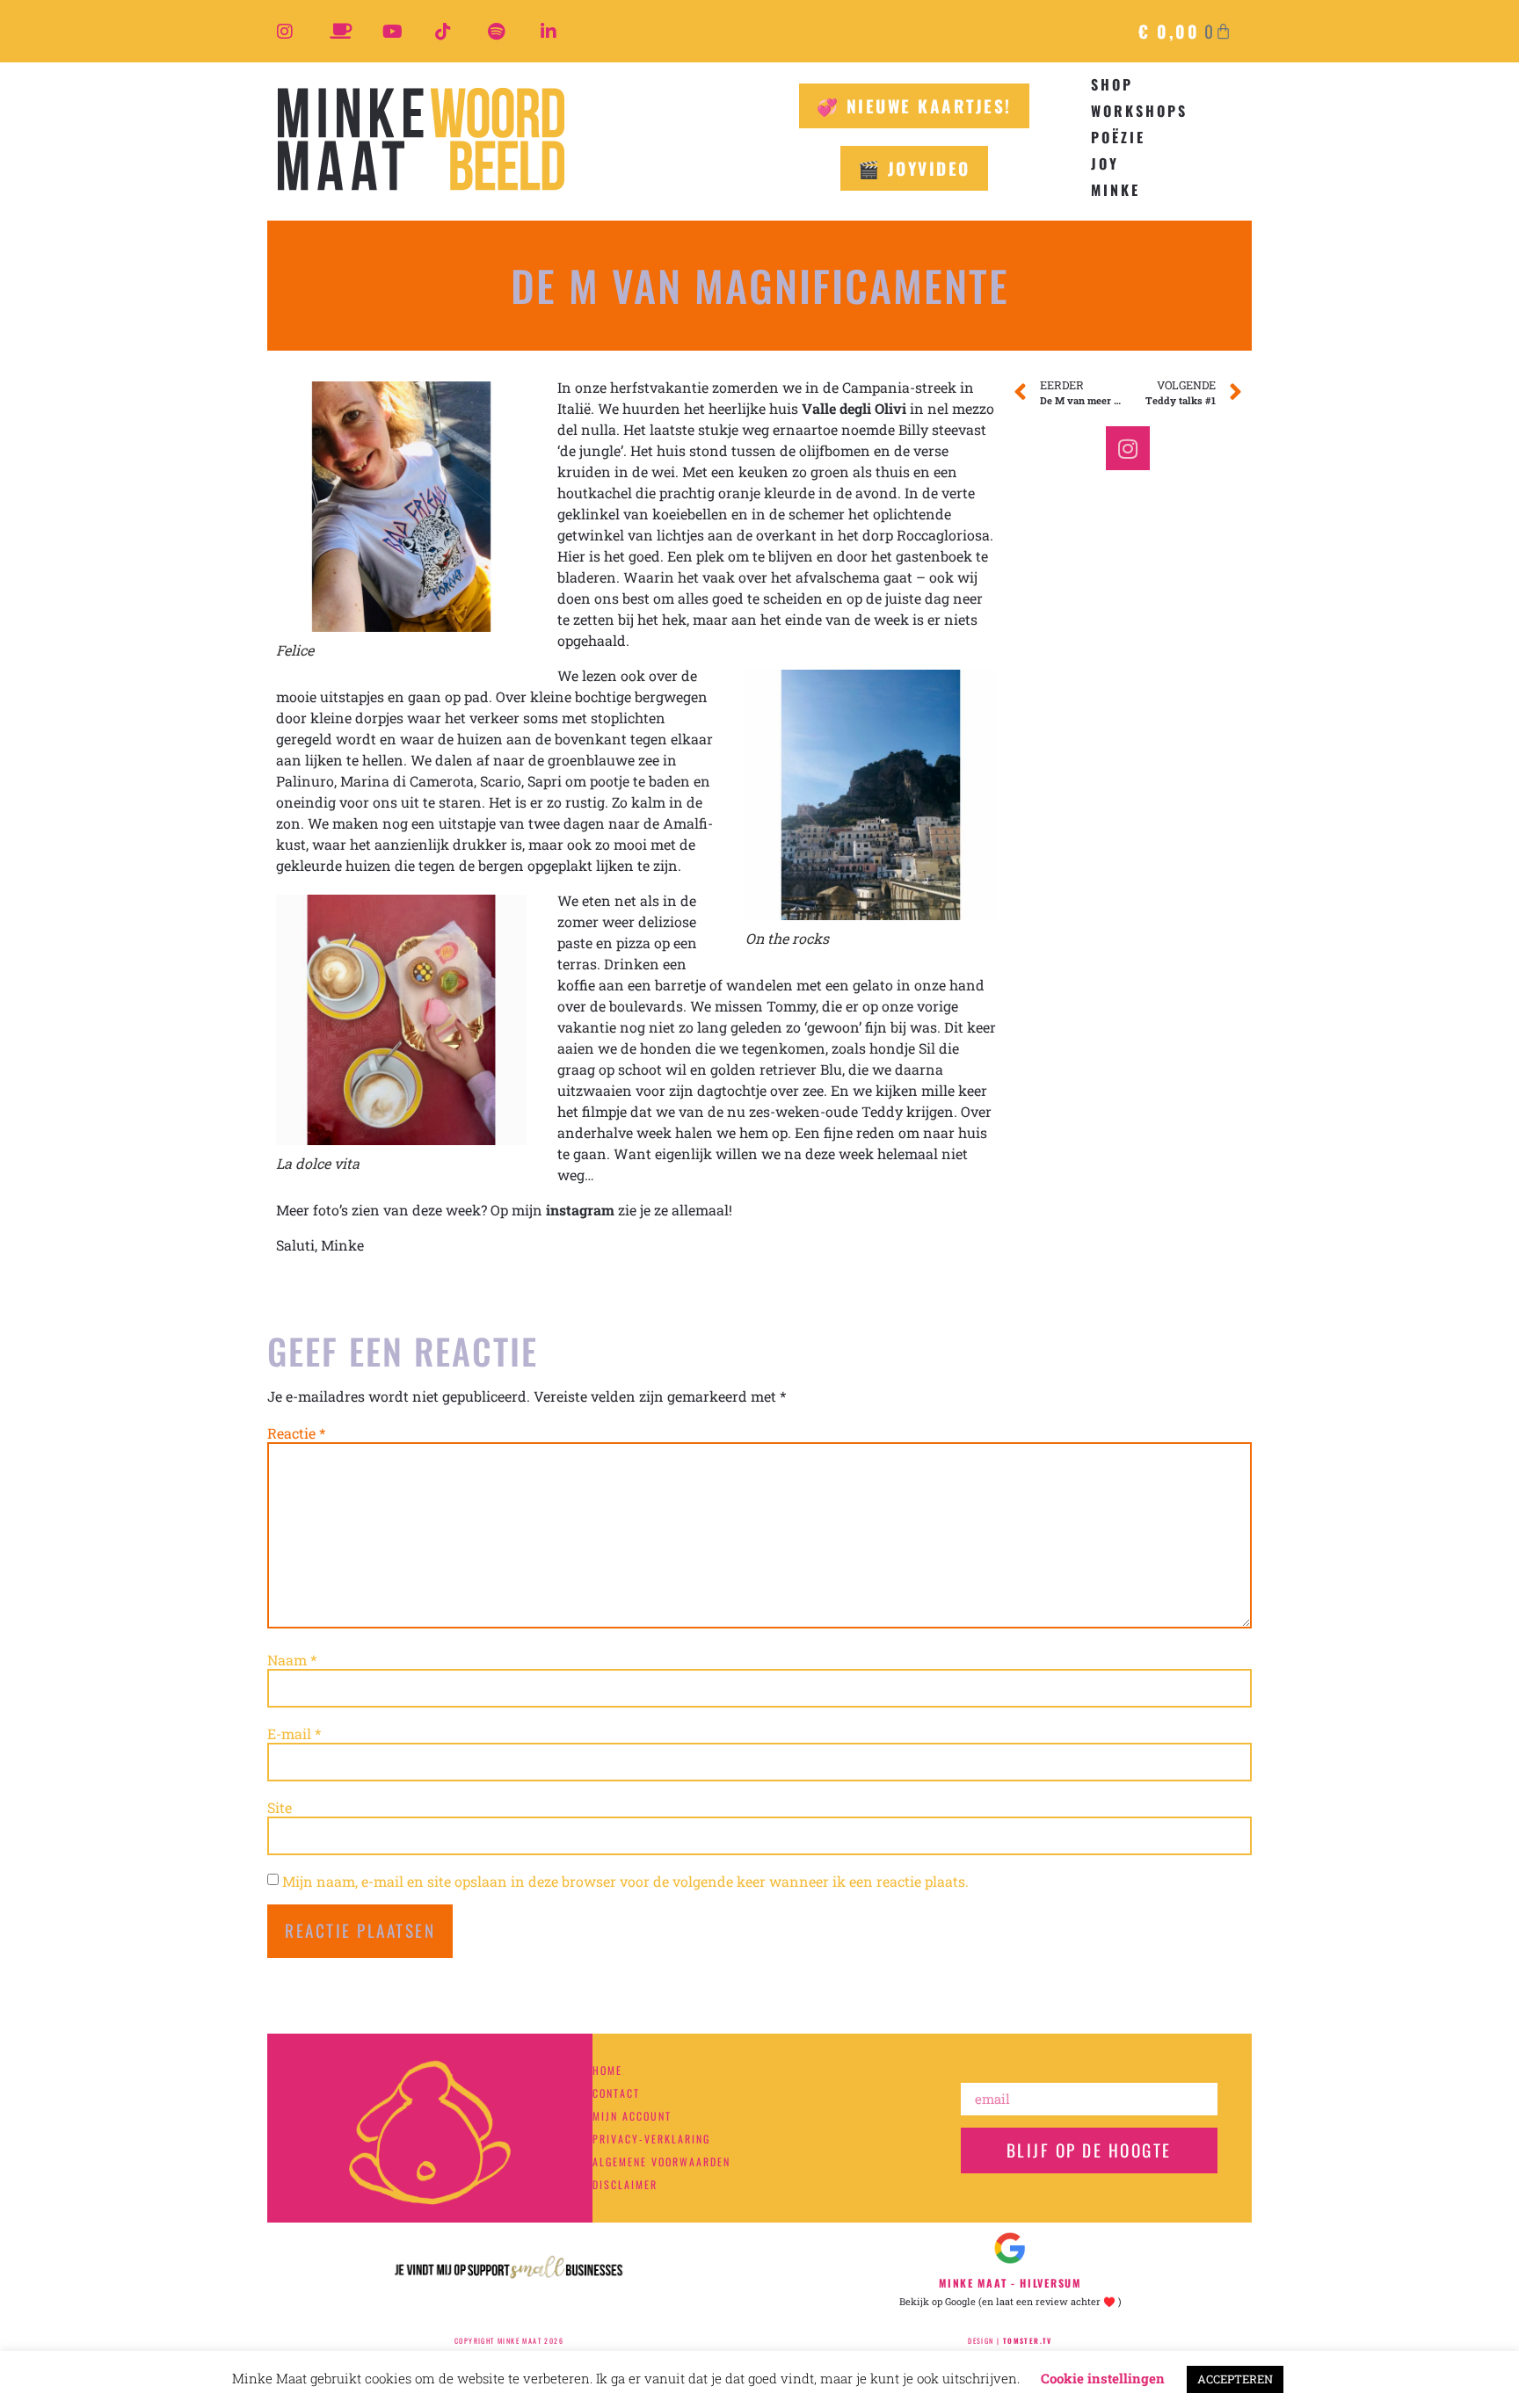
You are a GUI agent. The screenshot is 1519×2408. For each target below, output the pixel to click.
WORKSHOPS (1139, 111)
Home (607, 2070)
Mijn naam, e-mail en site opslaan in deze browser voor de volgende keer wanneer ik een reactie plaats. (625, 1882)
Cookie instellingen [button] (1103, 2378)
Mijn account (632, 2116)
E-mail (294, 1734)
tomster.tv (1028, 2340)
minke (1116, 190)
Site (280, 1808)
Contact (616, 2093)
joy (1105, 163)
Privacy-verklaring (651, 2139)
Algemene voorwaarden (661, 2161)
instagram (580, 1210)
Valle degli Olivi (854, 408)
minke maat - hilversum (1010, 2283)
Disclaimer (625, 2184)
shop (1112, 84)
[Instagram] (1128, 448)
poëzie (1118, 137)
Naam (292, 1660)
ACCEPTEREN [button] (1235, 2379)
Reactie (296, 1433)
